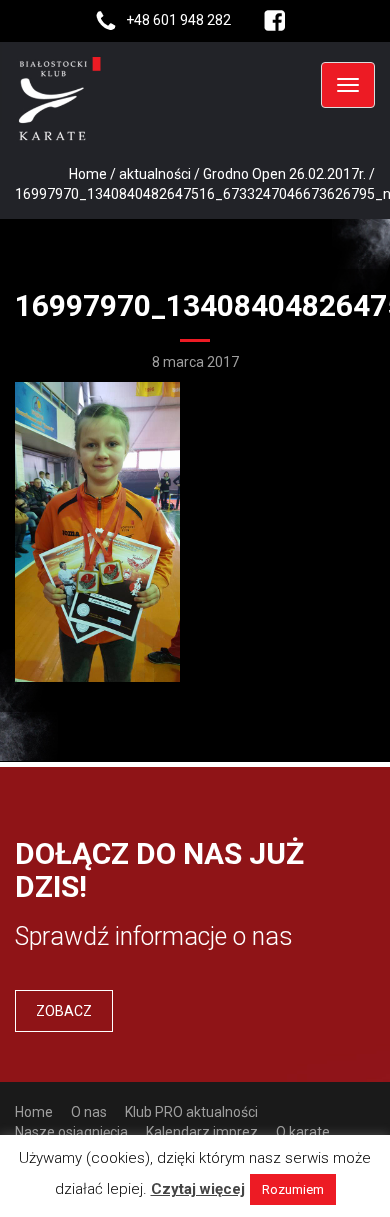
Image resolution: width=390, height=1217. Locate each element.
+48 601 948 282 (178, 20)
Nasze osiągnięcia (71, 1132)
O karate (303, 1132)
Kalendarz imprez (202, 1132)
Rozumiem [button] (293, 1189)
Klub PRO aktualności (191, 1112)
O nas (89, 1112)
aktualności (155, 174)
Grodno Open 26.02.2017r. (284, 174)
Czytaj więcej (198, 1189)
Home (88, 174)
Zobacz (64, 1011)
